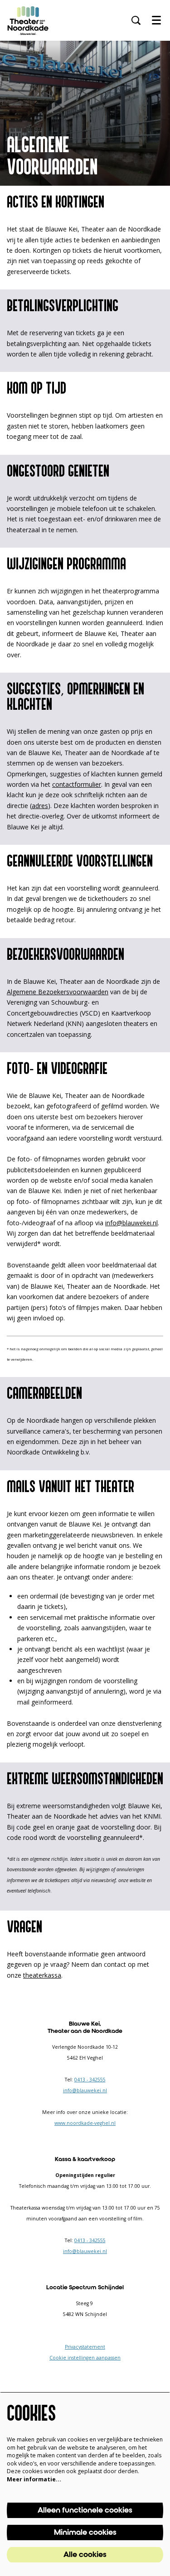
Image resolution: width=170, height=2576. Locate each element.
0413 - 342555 (90, 2080)
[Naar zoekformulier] (136, 20)
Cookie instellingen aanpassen (85, 2358)
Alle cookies (85, 2555)
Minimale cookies (85, 2533)
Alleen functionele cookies (85, 2510)
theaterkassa (42, 1975)
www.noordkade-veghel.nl (85, 2123)
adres (40, 806)
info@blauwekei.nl (131, 1223)
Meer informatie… (34, 2479)
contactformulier (77, 784)
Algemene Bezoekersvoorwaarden (58, 992)
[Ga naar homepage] (28, 20)
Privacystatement (85, 2347)
